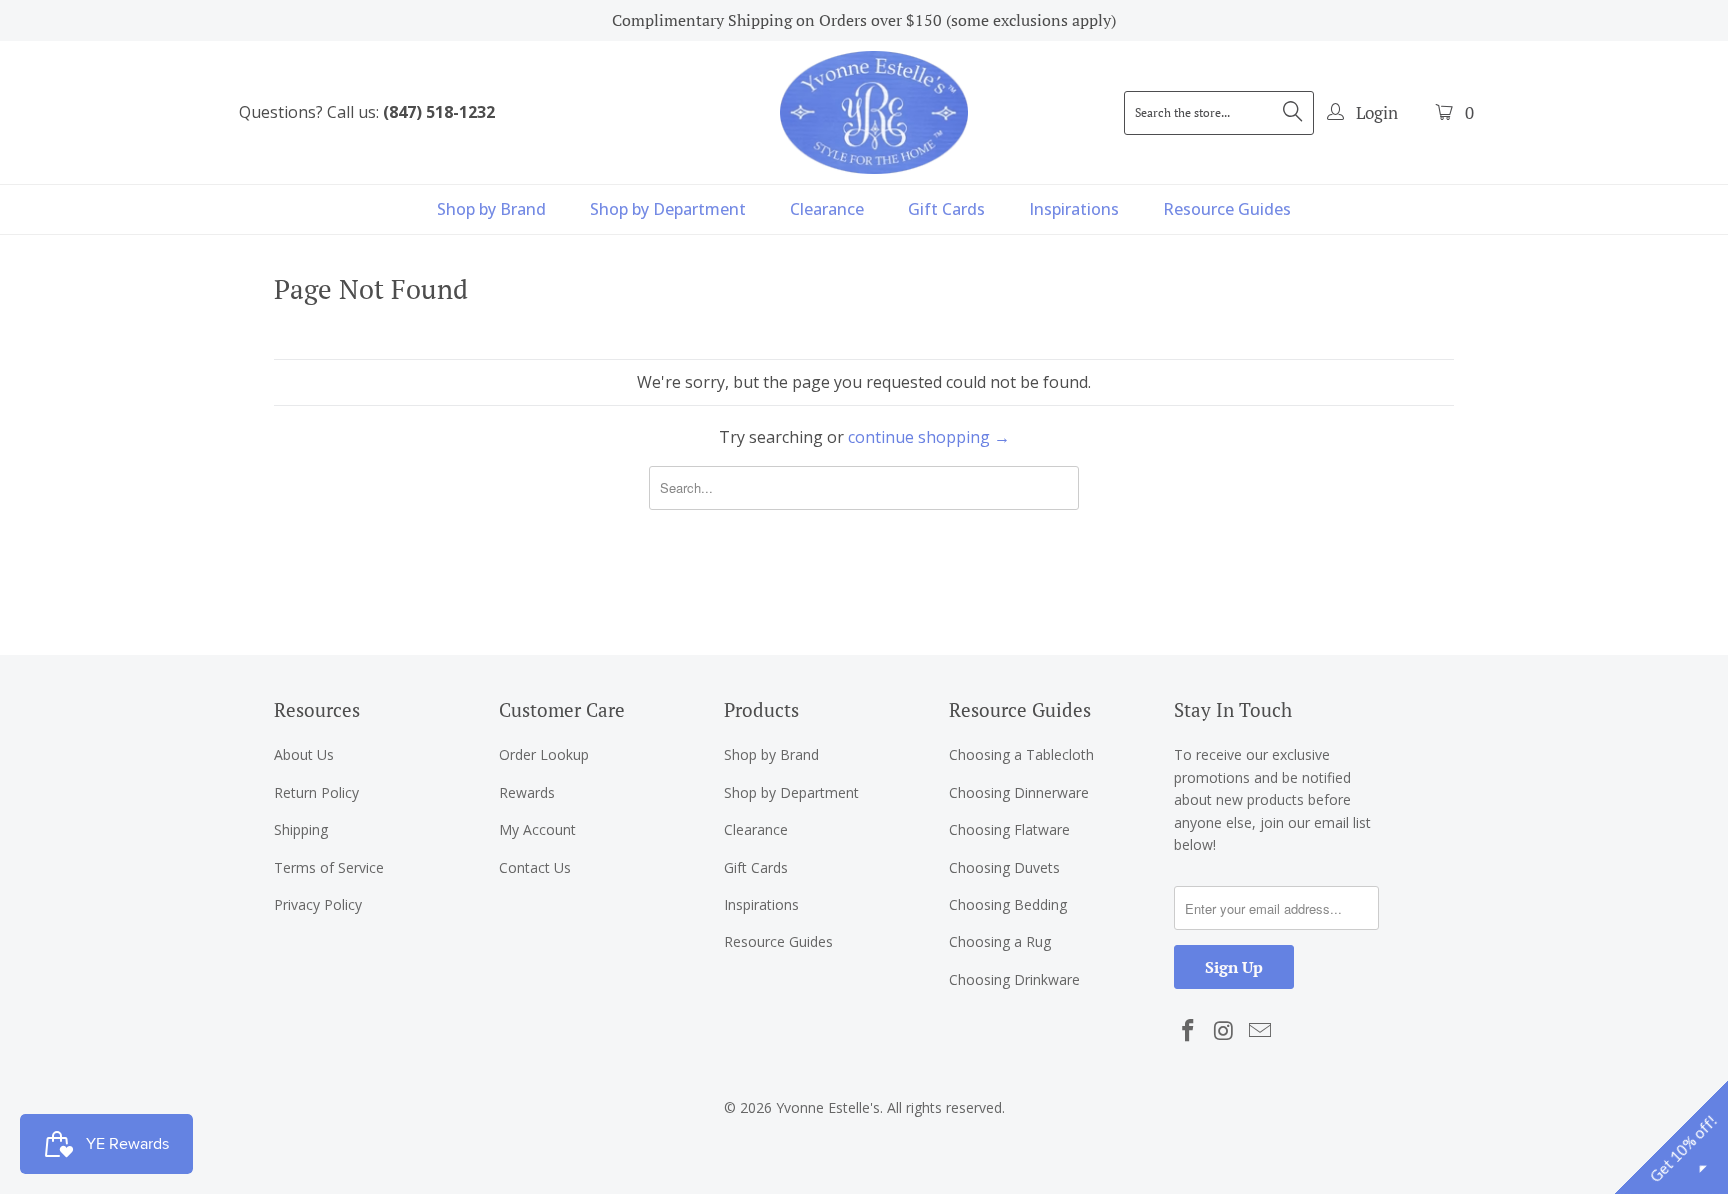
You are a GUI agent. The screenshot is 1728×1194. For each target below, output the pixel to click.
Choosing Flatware (1009, 829)
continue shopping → (929, 437)
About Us (304, 754)
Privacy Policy (318, 904)
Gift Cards (946, 209)
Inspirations (1074, 209)
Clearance (827, 209)
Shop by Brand (491, 209)
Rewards (527, 792)
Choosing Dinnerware (1019, 792)
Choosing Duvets (1004, 867)
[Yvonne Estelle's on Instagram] (1225, 1031)
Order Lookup (544, 754)
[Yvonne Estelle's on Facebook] (1189, 1031)
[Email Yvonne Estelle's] (1260, 1031)
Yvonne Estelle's (828, 1107)
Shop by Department (668, 209)
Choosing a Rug (1000, 941)
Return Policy (316, 792)
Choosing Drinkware (1014, 979)
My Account (537, 829)
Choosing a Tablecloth (1021, 754)
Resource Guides (1227, 209)
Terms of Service (329, 867)
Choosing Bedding (1008, 904)
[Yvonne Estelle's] (874, 112)
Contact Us (535, 867)
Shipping (301, 829)
